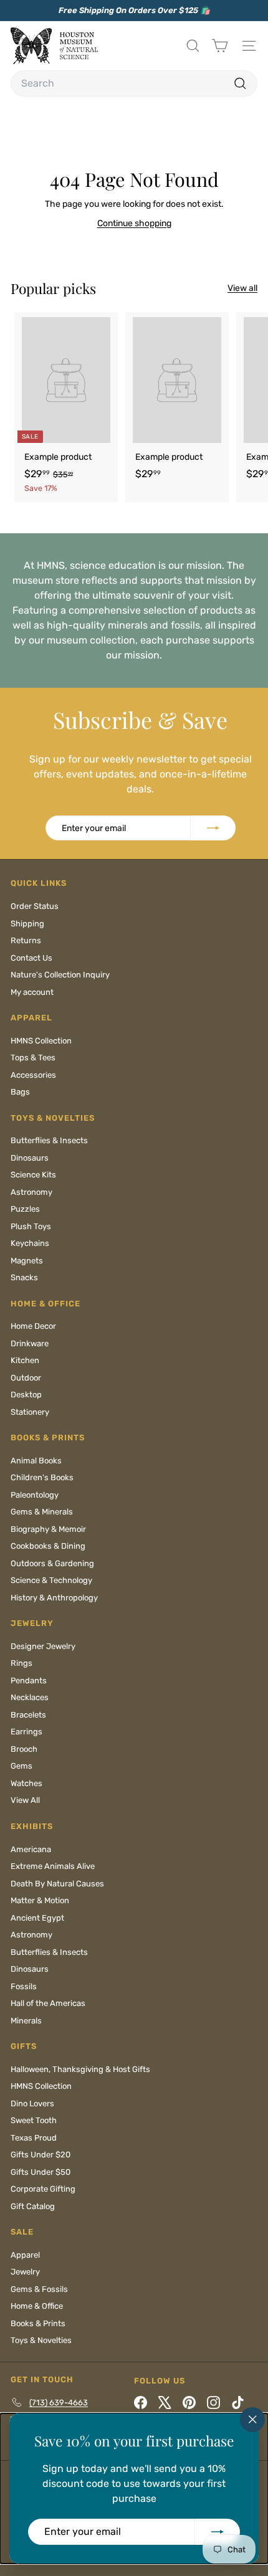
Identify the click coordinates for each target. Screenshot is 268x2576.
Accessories (33, 1075)
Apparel (25, 2255)
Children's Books (42, 1477)
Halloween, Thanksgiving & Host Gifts (80, 2069)
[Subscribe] (218, 2532)
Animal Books (36, 1461)
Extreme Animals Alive (53, 1866)
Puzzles (25, 1209)
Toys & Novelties (41, 2340)
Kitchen (25, 1360)
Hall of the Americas (48, 2003)
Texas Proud (34, 2138)
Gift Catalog (33, 2206)
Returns (26, 940)
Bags (20, 1092)
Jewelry (25, 2272)
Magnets (27, 1261)
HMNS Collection (41, 1041)
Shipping (27, 924)
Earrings (26, 1732)
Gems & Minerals (42, 1512)
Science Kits (33, 1175)
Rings (22, 1663)
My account (32, 992)
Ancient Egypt (37, 1918)
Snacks (24, 1277)
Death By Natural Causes (57, 1884)
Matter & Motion (40, 1900)
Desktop (26, 1395)
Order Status (35, 906)
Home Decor (33, 1326)
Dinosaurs (30, 1158)
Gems (22, 1766)
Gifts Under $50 (41, 2172)
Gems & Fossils (39, 2289)
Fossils (24, 1986)
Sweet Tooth (34, 2120)
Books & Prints (38, 2323)
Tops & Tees (33, 1057)
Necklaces (30, 1697)
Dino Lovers (32, 2103)
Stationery (30, 1412)
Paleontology (35, 1495)
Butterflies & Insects (49, 1140)
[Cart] (220, 46)
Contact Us (31, 958)
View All (25, 1800)
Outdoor (26, 1378)
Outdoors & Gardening (52, 1563)
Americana (31, 1849)
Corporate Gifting (43, 2189)
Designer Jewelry (43, 1646)
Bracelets (28, 1715)
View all (242, 288)
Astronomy (31, 1192)
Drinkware (30, 1343)
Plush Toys (31, 1226)
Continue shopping (134, 223)
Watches (26, 1783)
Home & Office (37, 2306)
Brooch (24, 1749)
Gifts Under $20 (41, 2155)
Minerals (26, 2021)
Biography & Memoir (48, 1529)
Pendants (29, 1680)
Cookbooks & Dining (48, 1546)
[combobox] (134, 83)
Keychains (30, 1243)
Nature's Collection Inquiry (60, 975)
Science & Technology (51, 1580)
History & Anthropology (54, 1598)
